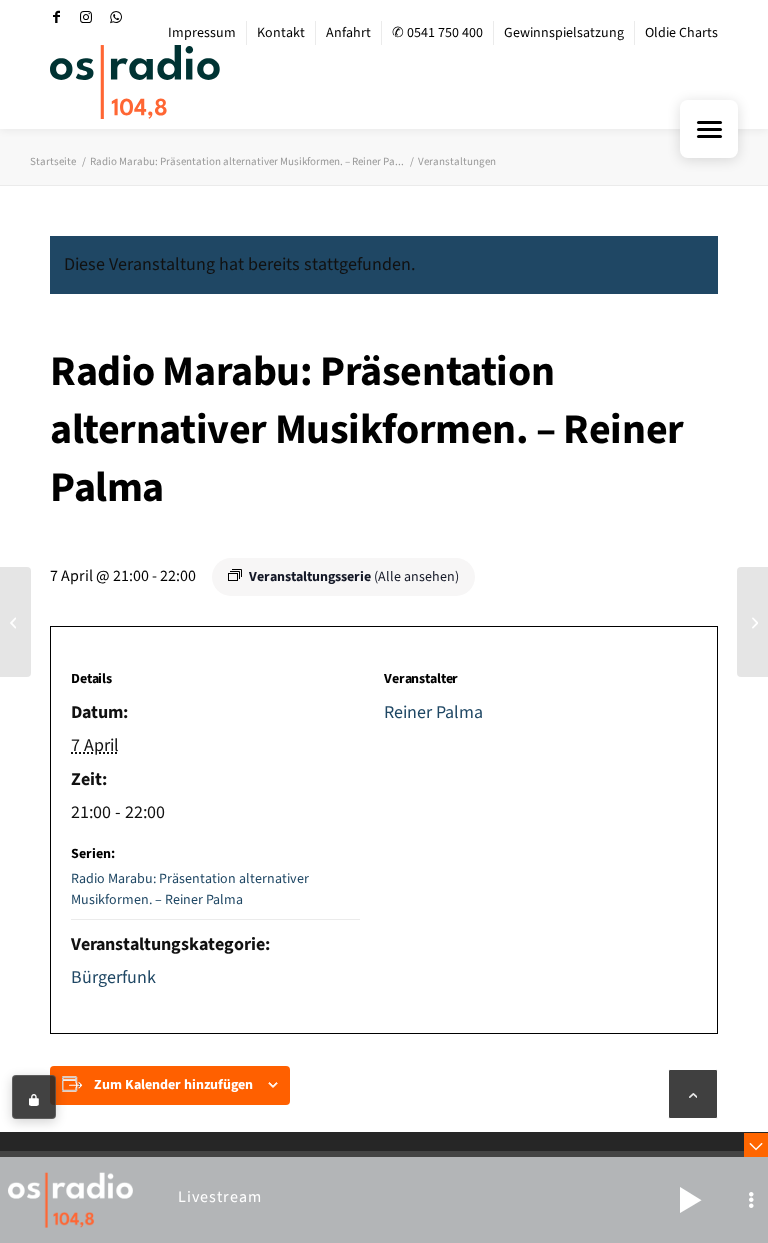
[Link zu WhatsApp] (116, 17)
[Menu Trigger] (709, 129)
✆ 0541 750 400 (437, 33)
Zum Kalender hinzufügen (173, 1085)
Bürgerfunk (113, 977)
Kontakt (281, 33)
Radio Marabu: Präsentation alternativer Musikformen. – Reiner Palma (190, 889)
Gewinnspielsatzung (564, 33)
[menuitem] (202, 33)
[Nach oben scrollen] (693, 1094)
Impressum (202, 33)
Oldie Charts (681, 33)
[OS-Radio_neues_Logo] (135, 82)
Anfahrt (348, 33)
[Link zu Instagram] (86, 17)
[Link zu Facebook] (56, 17)
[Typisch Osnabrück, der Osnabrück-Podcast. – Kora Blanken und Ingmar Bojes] (15, 622)
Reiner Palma (433, 712)
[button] (690, 1200)
